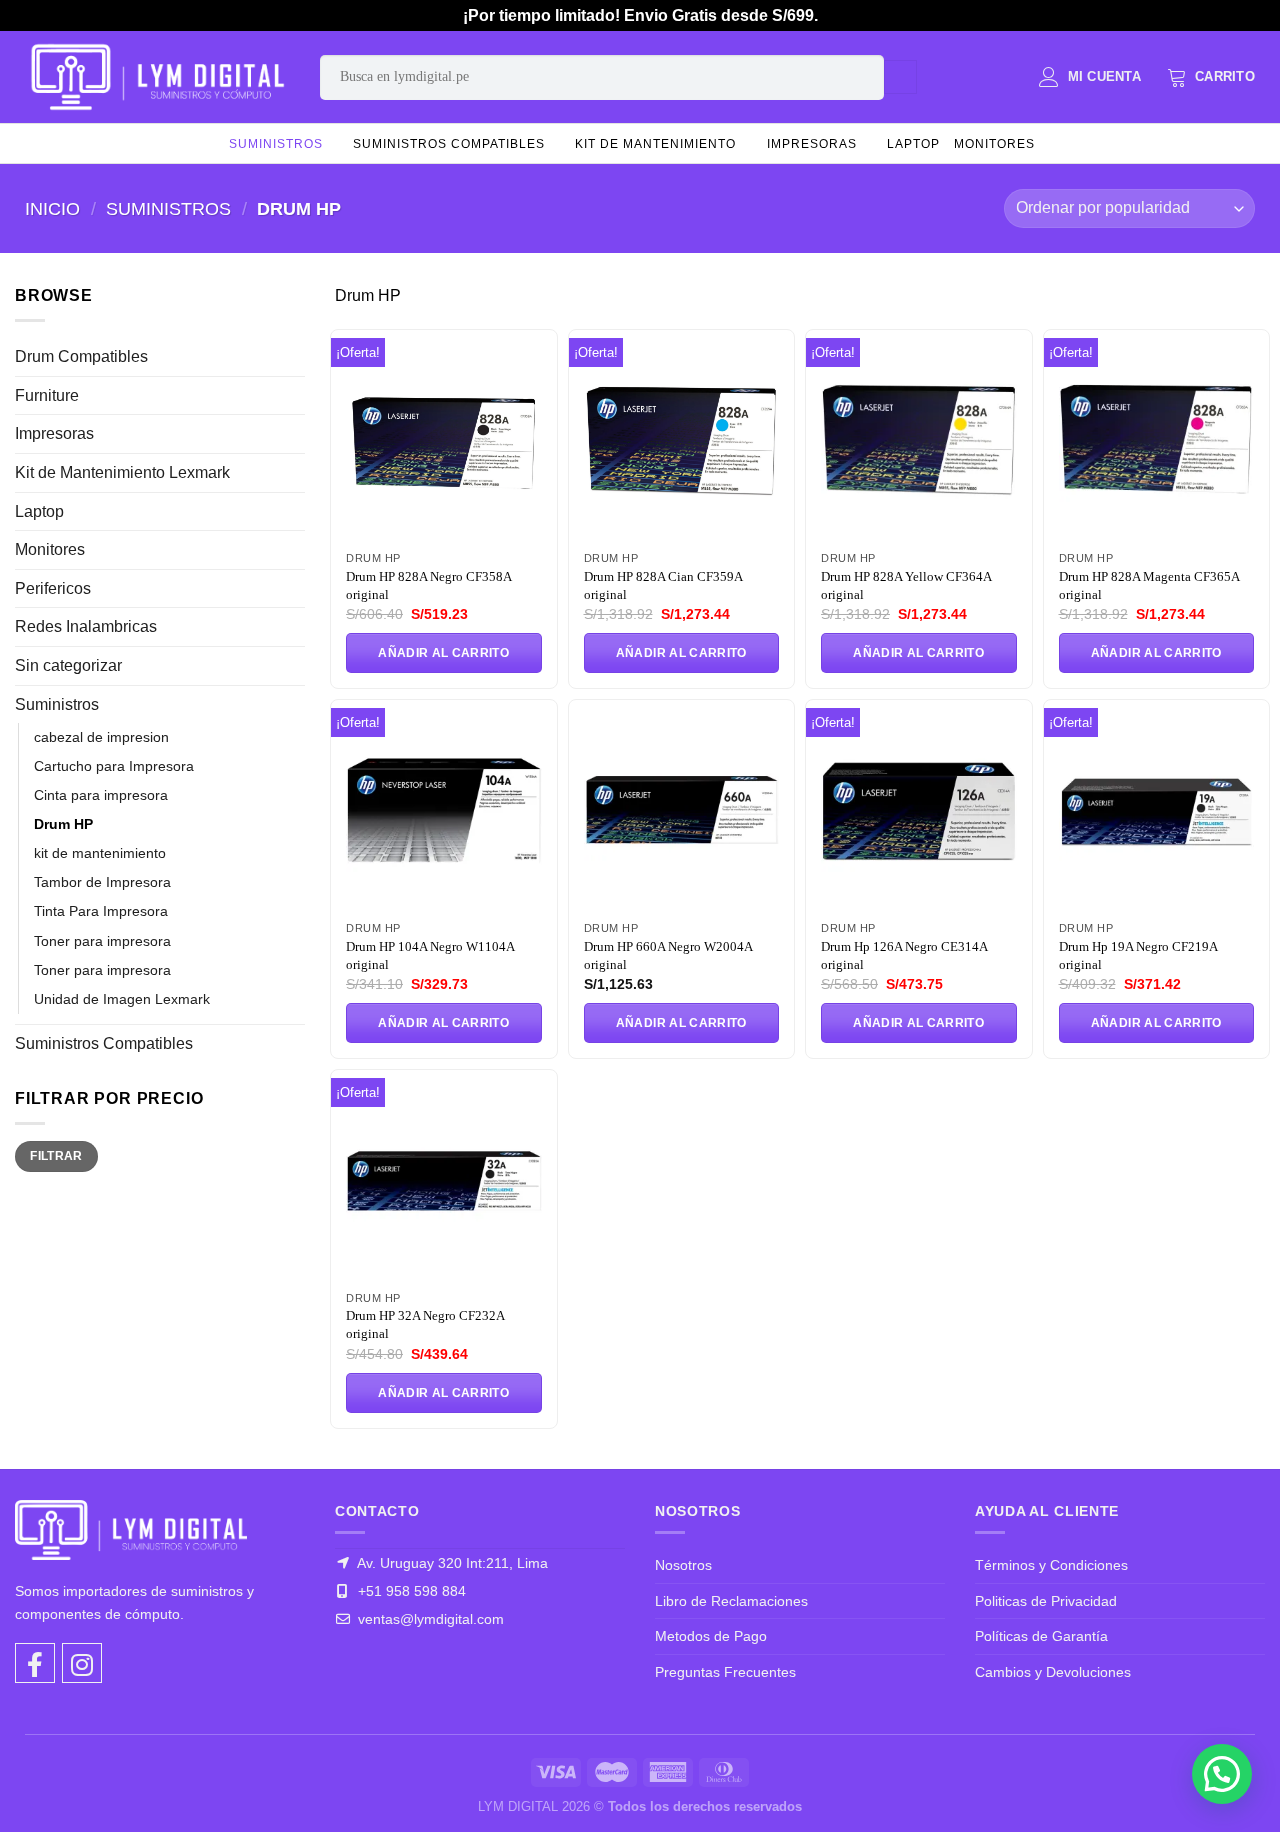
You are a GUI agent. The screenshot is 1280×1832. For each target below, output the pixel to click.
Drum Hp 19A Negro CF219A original (1138, 955)
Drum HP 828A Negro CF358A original (428, 585)
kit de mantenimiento (655, 144)
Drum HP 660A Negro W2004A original (668, 955)
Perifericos (53, 588)
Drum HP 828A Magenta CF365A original (1149, 585)
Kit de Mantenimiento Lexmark (122, 472)
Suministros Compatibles (449, 144)
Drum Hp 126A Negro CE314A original (904, 955)
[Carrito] (1211, 77)
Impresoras (812, 144)
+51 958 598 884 (410, 1591)
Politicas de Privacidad (1046, 1601)
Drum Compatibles (81, 356)
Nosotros (683, 1565)
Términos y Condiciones (1051, 1565)
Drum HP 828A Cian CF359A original (663, 585)
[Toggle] (297, 357)
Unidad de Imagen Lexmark (122, 999)
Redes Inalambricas (86, 626)
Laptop (913, 144)
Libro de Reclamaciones (731, 1601)
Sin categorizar (68, 665)
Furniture (47, 395)
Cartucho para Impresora (114, 766)
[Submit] (900, 77)
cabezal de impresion (101, 737)
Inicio (52, 208)
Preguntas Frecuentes (725, 1672)
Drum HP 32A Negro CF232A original (425, 1324)
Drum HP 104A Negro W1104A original (430, 955)
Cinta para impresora (101, 795)
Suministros (276, 144)
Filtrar (56, 1156)
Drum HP (63, 824)
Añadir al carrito (443, 653)
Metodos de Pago (711, 1636)
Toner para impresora (102, 941)
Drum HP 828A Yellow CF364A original (906, 585)
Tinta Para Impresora (101, 911)
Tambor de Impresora (102, 882)
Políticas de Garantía (1041, 1636)
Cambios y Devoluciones (1053, 1672)
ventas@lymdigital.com (429, 1619)
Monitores (994, 144)
